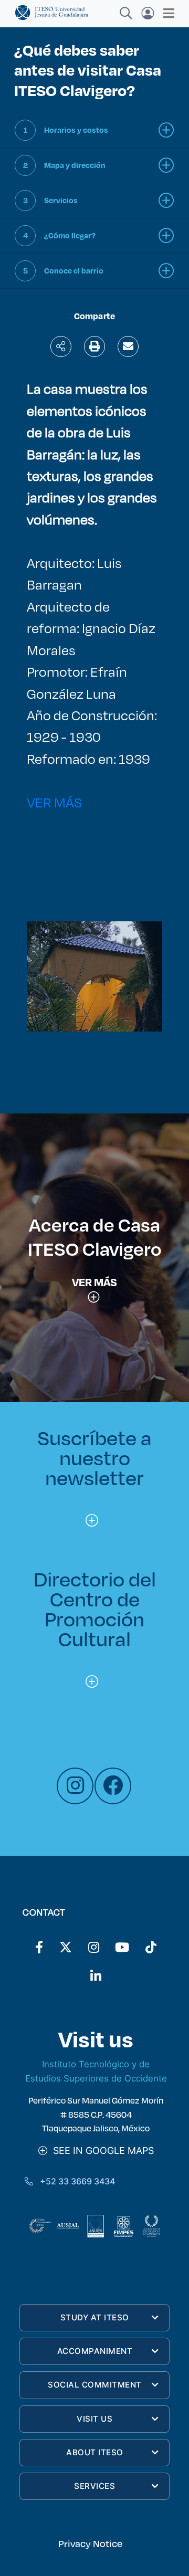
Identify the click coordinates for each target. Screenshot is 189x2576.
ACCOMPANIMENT (95, 2351)
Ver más (94, 1282)
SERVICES (94, 2486)
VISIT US (94, 2419)
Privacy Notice (90, 2543)
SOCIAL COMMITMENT (95, 2385)
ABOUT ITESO (95, 2452)
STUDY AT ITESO (95, 2317)
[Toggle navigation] (166, 13)
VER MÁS (54, 802)
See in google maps (101, 2151)
